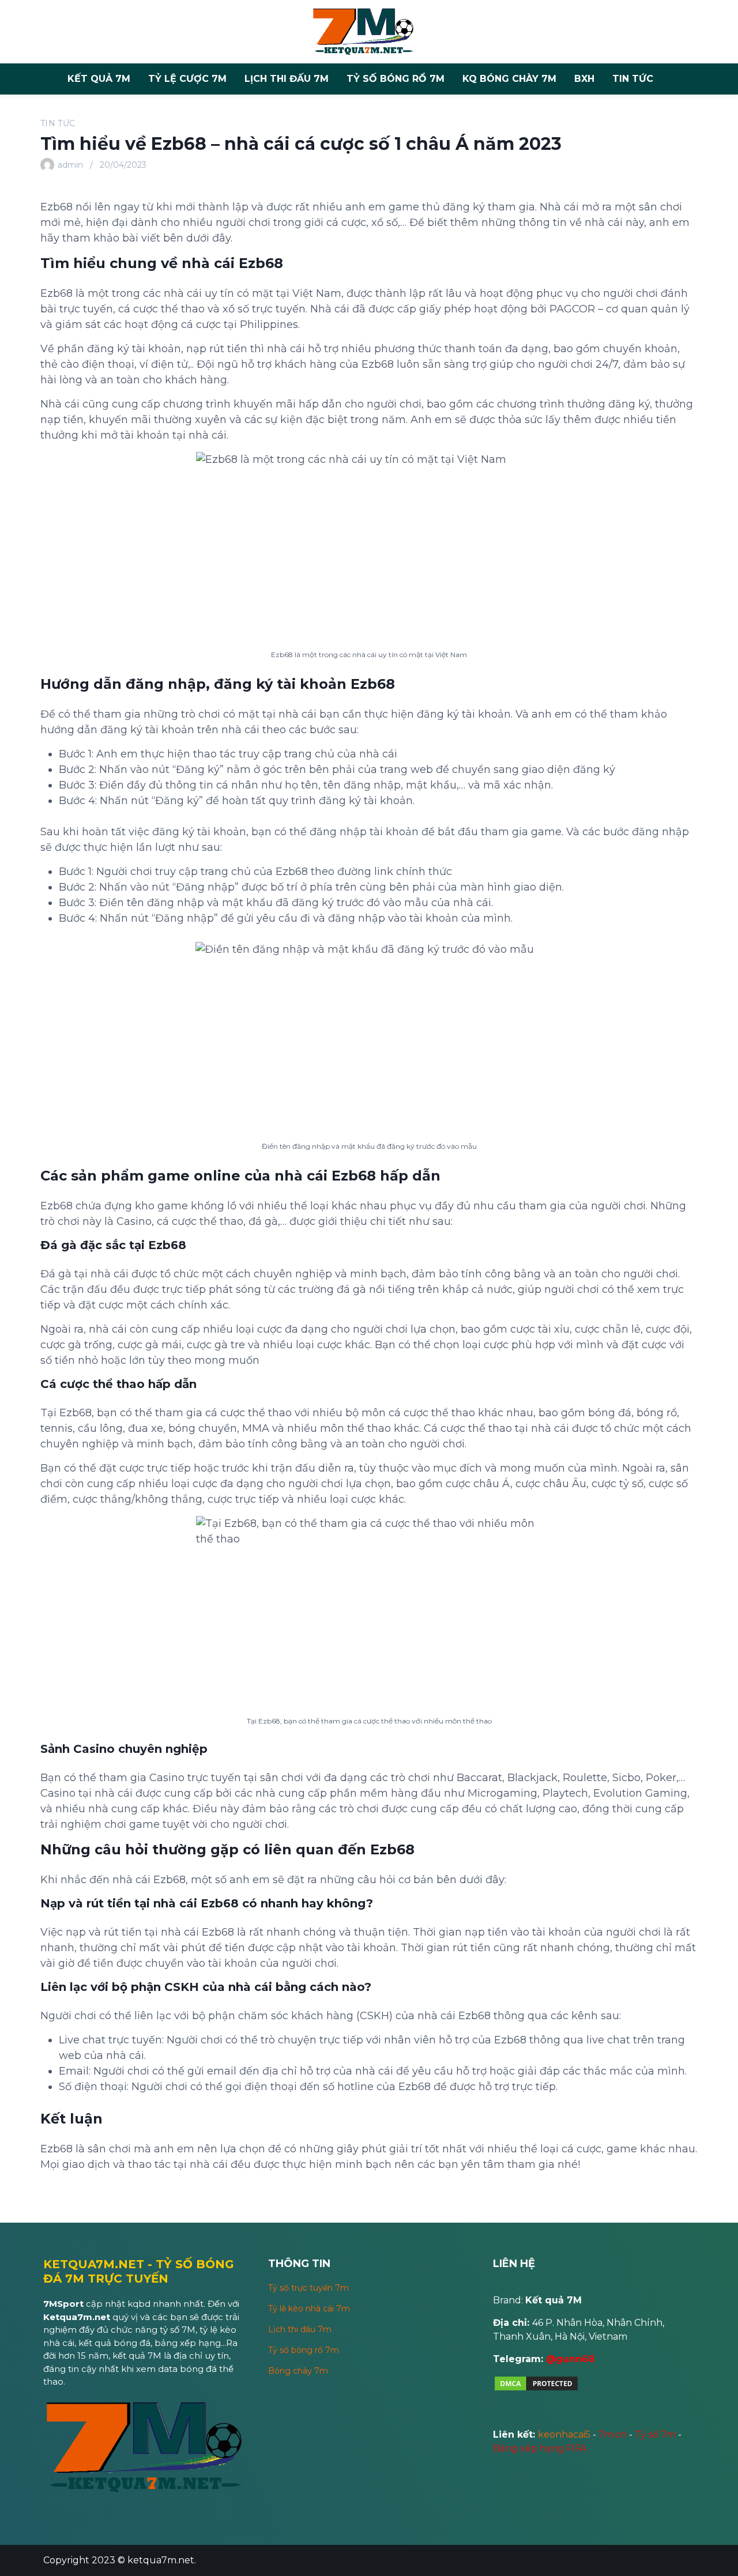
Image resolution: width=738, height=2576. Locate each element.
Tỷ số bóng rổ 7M (396, 79)
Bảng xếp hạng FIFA (540, 2448)
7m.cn (613, 2434)
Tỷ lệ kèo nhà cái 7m (309, 2309)
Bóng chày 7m (298, 2371)
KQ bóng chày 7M (509, 79)
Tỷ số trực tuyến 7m (308, 2288)
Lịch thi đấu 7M (287, 79)
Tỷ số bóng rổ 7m (304, 2350)
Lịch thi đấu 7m (300, 2329)
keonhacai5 (564, 2434)
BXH (584, 79)
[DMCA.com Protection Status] (536, 2389)
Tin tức (633, 79)
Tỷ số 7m (655, 2434)
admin (70, 165)
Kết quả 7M (99, 79)
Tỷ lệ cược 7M (187, 79)
